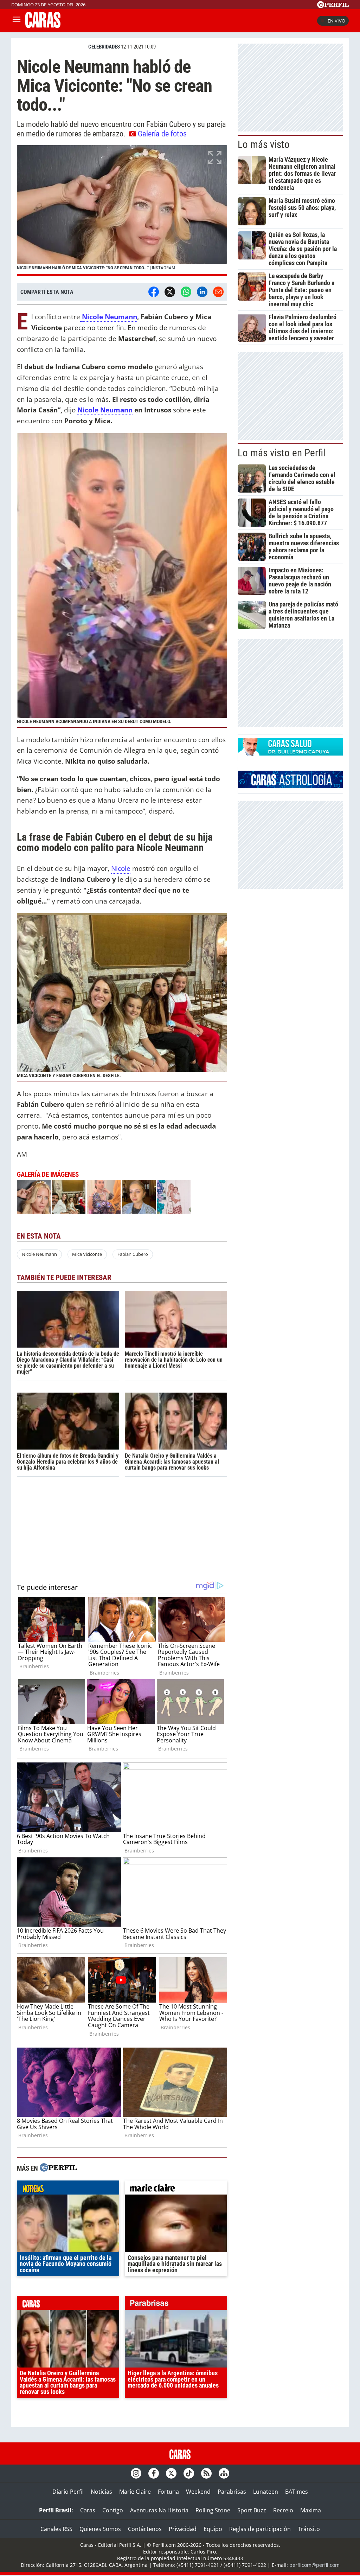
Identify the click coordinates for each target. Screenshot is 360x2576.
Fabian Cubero (133, 1254)
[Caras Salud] (290, 753)
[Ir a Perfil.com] (333, 6)
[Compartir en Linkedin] (202, 292)
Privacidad (183, 2529)
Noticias (101, 2492)
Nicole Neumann (110, 317)
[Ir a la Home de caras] (43, 26)
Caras (88, 2510)
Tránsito (309, 2529)
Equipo (213, 2529)
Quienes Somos (100, 2529)
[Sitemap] (224, 2473)
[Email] (218, 292)
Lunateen (266, 2492)
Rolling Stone (213, 2510)
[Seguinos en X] (171, 2473)
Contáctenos (145, 2529)
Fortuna (168, 2492)
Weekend (198, 2492)
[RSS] (206, 2473)
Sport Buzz (252, 2510)
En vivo (336, 21)
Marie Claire (135, 2492)
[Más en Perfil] (58, 2168)
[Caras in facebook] (154, 2473)
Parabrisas (232, 2492)
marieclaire (176, 2189)
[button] (122, 211)
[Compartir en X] (170, 292)
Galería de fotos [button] (162, 134)
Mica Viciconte (87, 1254)
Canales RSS (56, 2529)
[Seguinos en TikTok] (189, 2473)
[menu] (17, 21)
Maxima (311, 2510)
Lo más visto (264, 144)
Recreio (283, 2510)
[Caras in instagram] (136, 2473)
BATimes (297, 2492)
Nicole (121, 868)
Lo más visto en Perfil (282, 453)
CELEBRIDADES (104, 47)
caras (68, 2305)
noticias (68, 2189)
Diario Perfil (68, 2492)
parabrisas (176, 2305)
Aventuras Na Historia (159, 2510)
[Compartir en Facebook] (154, 292)
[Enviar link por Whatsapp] (186, 292)
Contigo (113, 2510)
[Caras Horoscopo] (290, 786)
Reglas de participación (260, 2529)
